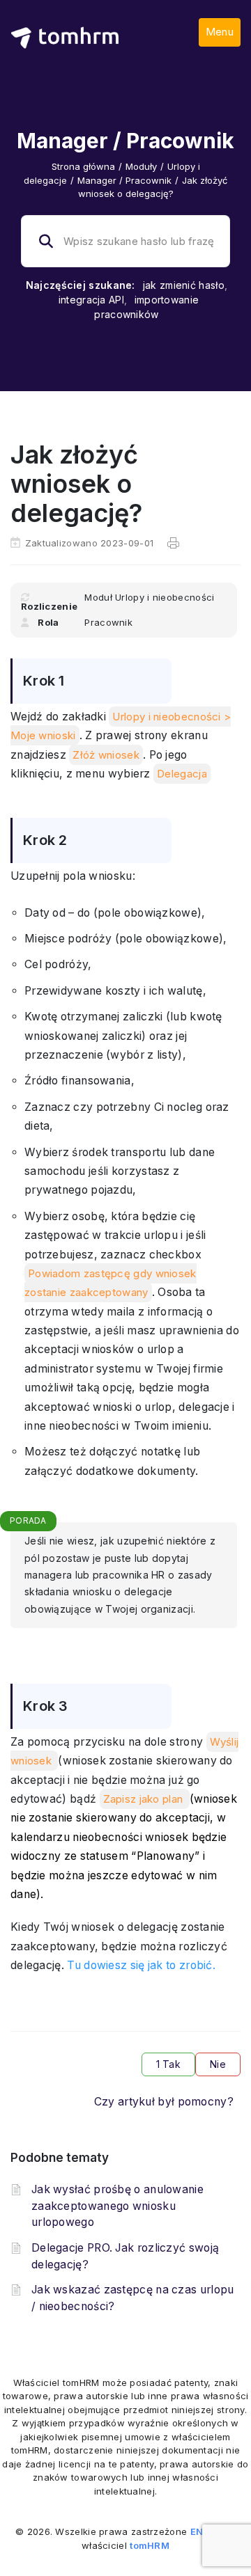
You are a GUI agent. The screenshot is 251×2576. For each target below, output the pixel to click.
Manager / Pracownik (124, 180)
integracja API (91, 300)
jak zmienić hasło (184, 285)
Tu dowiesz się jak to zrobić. (141, 1965)
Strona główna (83, 166)
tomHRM (150, 2545)
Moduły (141, 166)
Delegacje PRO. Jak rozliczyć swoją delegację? (125, 2256)
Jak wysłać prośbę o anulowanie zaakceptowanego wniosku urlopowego (117, 2206)
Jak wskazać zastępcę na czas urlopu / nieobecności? (133, 2298)
